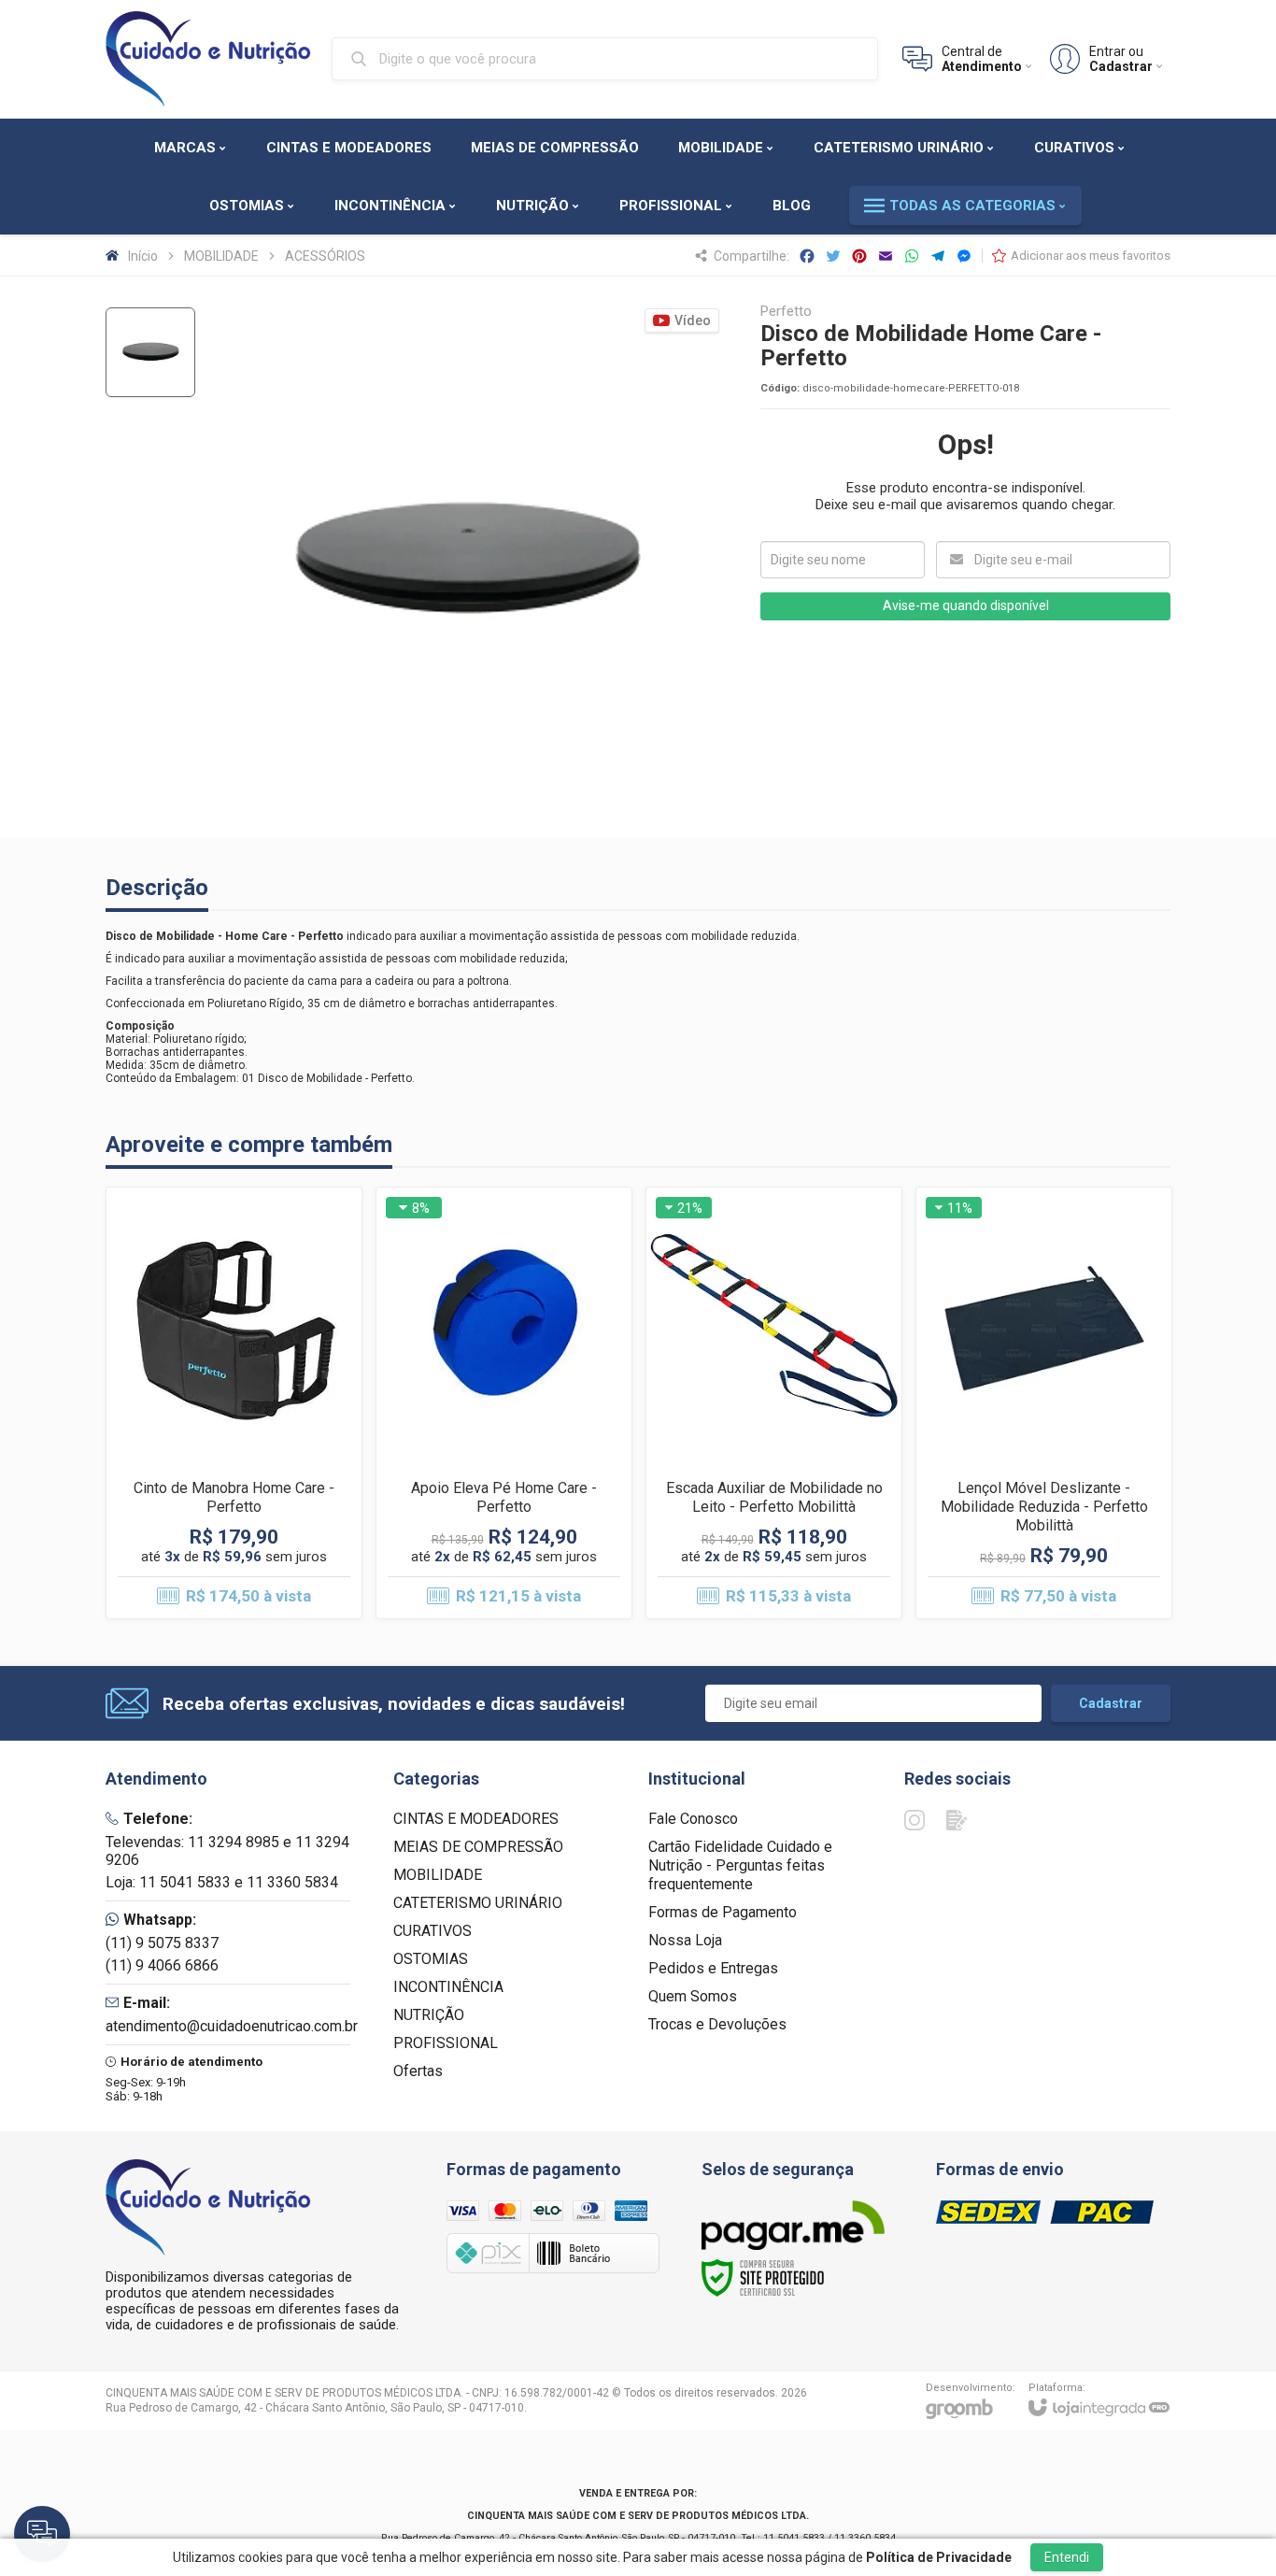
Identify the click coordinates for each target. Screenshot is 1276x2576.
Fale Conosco (693, 1819)
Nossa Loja (685, 1940)
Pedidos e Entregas (713, 1968)
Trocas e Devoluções (717, 2024)
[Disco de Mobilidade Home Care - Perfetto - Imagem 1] (150, 352)
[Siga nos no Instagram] (914, 1820)
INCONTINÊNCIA (448, 1987)
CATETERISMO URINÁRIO (478, 1903)
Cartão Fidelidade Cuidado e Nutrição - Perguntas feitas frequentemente (740, 1865)
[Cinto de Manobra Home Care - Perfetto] (234, 1403)
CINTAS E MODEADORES (476, 1819)
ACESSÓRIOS (325, 256)
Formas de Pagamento (723, 1912)
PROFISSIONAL (446, 2043)
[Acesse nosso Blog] (957, 1820)
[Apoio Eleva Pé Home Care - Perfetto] (504, 1403)
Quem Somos (693, 1996)
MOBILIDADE (221, 256)
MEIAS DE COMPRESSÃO (478, 1847)
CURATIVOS (432, 1931)
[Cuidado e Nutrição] (208, 59)
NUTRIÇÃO (429, 2015)
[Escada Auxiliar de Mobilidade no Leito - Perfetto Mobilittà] (774, 1403)
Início (143, 256)
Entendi (1067, 2557)
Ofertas (418, 2071)
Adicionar (266, 1471)
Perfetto (786, 312)
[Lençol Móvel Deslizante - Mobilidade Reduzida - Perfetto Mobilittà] (1044, 1403)
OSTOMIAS (431, 1959)
